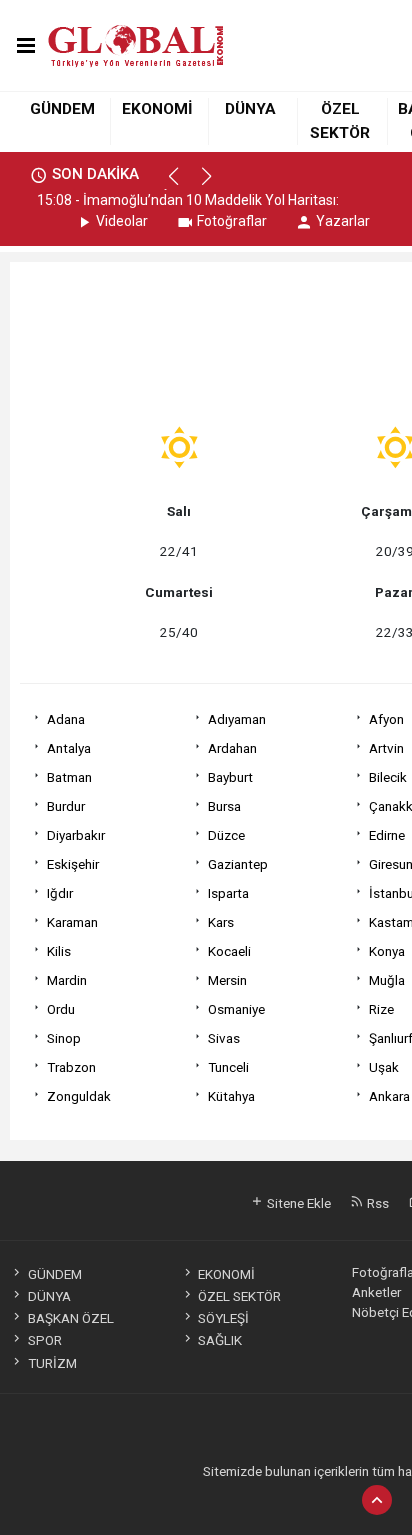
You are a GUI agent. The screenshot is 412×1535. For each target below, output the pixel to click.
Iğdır (60, 893)
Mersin (227, 980)
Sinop (64, 1038)
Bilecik (388, 777)
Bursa (224, 806)
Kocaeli (229, 951)
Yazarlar (343, 221)
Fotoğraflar (232, 221)
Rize (381, 1009)
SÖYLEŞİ (223, 1318)
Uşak (384, 1067)
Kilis (59, 951)
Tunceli (228, 1067)
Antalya (69, 748)
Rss (376, 1203)
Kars (221, 922)
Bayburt (230, 777)
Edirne (387, 835)
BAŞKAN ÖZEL (70, 1318)
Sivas (224, 1038)
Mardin (67, 980)
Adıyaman (237, 719)
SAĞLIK (220, 1340)
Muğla (387, 980)
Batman (69, 777)
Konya (387, 951)
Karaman (72, 922)
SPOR (44, 1340)
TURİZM (52, 1363)
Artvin (386, 748)
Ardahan (232, 748)
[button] (182, 185)
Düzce (226, 835)
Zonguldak (79, 1096)
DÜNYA (250, 109)
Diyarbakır (76, 835)
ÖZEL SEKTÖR (239, 1296)
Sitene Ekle (297, 1203)
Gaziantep (238, 864)
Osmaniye (236, 1009)
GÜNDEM (62, 109)
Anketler (376, 1292)
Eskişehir (73, 864)
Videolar (122, 221)
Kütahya (231, 1096)
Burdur (66, 806)
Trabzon (71, 1067)
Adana (66, 719)
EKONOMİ (157, 109)
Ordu (61, 1009)
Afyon (386, 719)
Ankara (389, 1096)
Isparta (228, 893)
